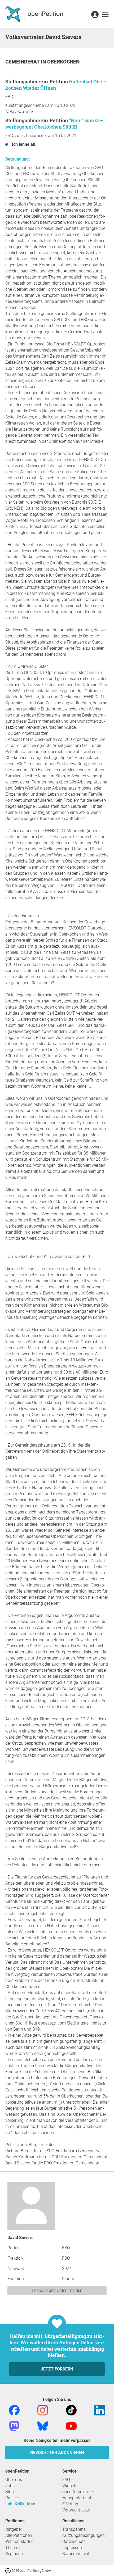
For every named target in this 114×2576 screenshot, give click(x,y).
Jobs (10, 2486)
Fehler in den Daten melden (57, 2290)
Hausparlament (77, 2498)
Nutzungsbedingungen (84, 2535)
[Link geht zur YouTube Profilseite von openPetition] (71, 2426)
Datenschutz (74, 2541)
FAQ (66, 2480)
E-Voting (70, 2504)
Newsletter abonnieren (57, 2453)
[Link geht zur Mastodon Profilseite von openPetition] (14, 2426)
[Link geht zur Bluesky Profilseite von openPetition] (43, 2426)
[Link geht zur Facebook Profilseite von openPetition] (14, 2410)
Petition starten (19, 2541)
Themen (13, 2548)
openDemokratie (78, 2492)
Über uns (14, 2480)
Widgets (70, 2486)
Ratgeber (14, 2529)
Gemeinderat (23, 62)
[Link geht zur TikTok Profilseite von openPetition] (71, 2410)
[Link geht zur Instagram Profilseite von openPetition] (43, 2410)
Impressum (73, 2548)
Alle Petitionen (19, 2535)
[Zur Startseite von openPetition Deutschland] (35, 14)
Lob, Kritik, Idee (20, 2504)
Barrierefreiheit (76, 2554)
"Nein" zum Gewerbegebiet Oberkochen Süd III (54, 124)
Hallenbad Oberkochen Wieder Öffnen (56, 85)
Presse (12, 2498)
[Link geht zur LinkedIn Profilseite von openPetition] (100, 2410)
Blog (10, 2492)
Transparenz (74, 2529)
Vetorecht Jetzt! (77, 2510)
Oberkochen (63, 62)
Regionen (14, 2554)
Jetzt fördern (57, 2369)
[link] (105, 15)
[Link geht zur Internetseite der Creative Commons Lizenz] (8, 2570)
